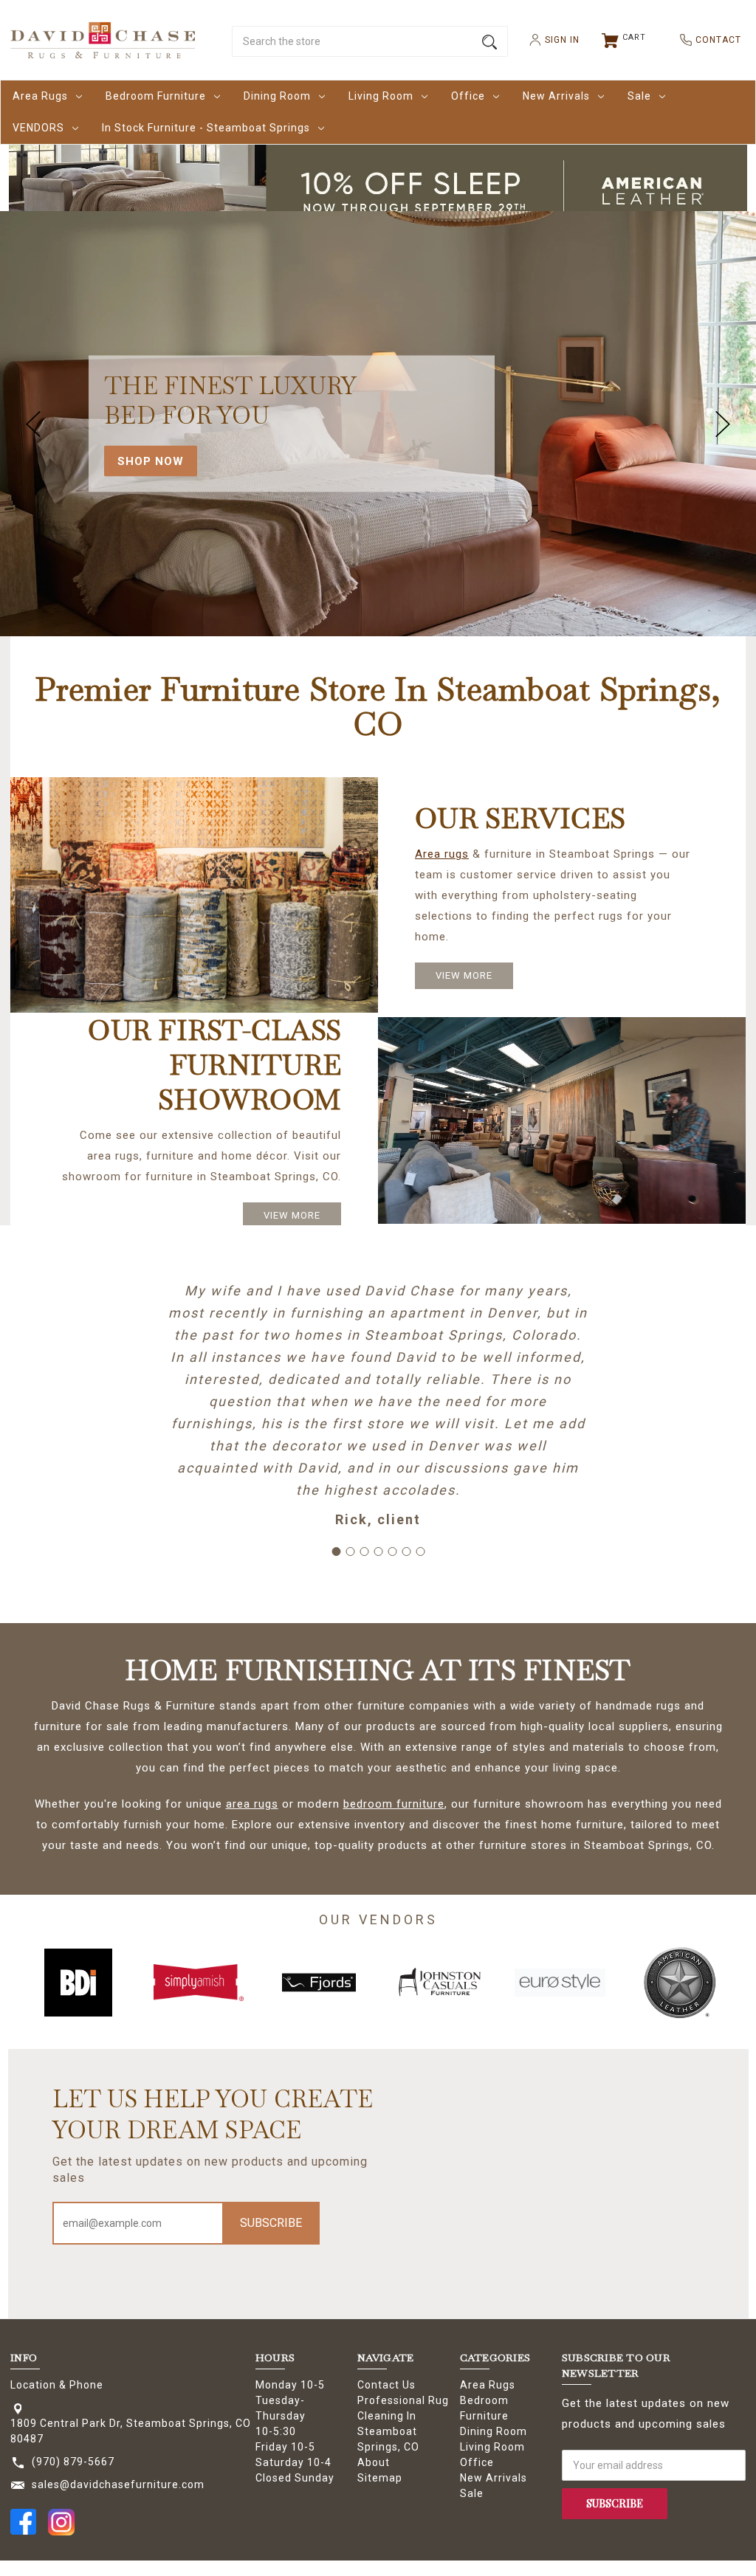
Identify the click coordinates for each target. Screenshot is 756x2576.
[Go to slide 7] (420, 1552)
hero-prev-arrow (33, 424)
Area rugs (442, 854)
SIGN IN (556, 40)
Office (468, 96)
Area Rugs (40, 96)
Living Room (381, 96)
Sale (639, 96)
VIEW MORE (464, 975)
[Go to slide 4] (378, 1552)
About (374, 2462)
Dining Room (277, 96)
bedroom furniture (394, 1804)
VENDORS (38, 128)
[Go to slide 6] (406, 1552)
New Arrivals (556, 96)
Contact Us (386, 2385)
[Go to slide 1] (336, 1552)
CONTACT (712, 40)
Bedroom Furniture (156, 96)
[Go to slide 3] (364, 1552)
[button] (378, 191)
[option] (79, 1983)
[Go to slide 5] (392, 1552)
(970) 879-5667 (73, 2462)
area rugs (252, 1804)
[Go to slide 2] (350, 1552)
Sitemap (380, 2478)
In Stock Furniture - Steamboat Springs (206, 128)
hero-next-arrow (723, 424)
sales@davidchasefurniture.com (118, 2484)
